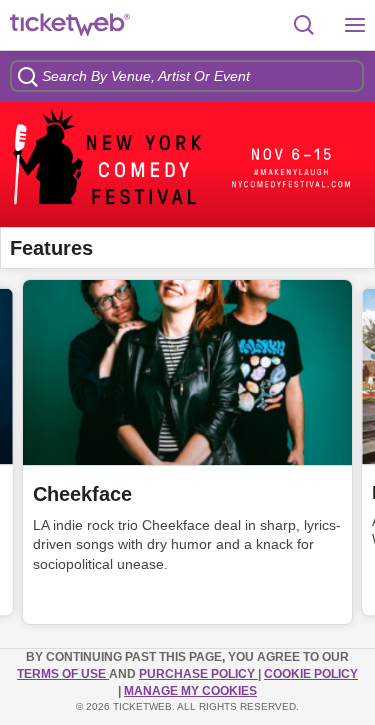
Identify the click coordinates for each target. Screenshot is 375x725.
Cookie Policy (311, 674)
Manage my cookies (190, 691)
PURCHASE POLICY (198, 674)
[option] (187, 164)
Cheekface (82, 494)
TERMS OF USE (63, 674)
